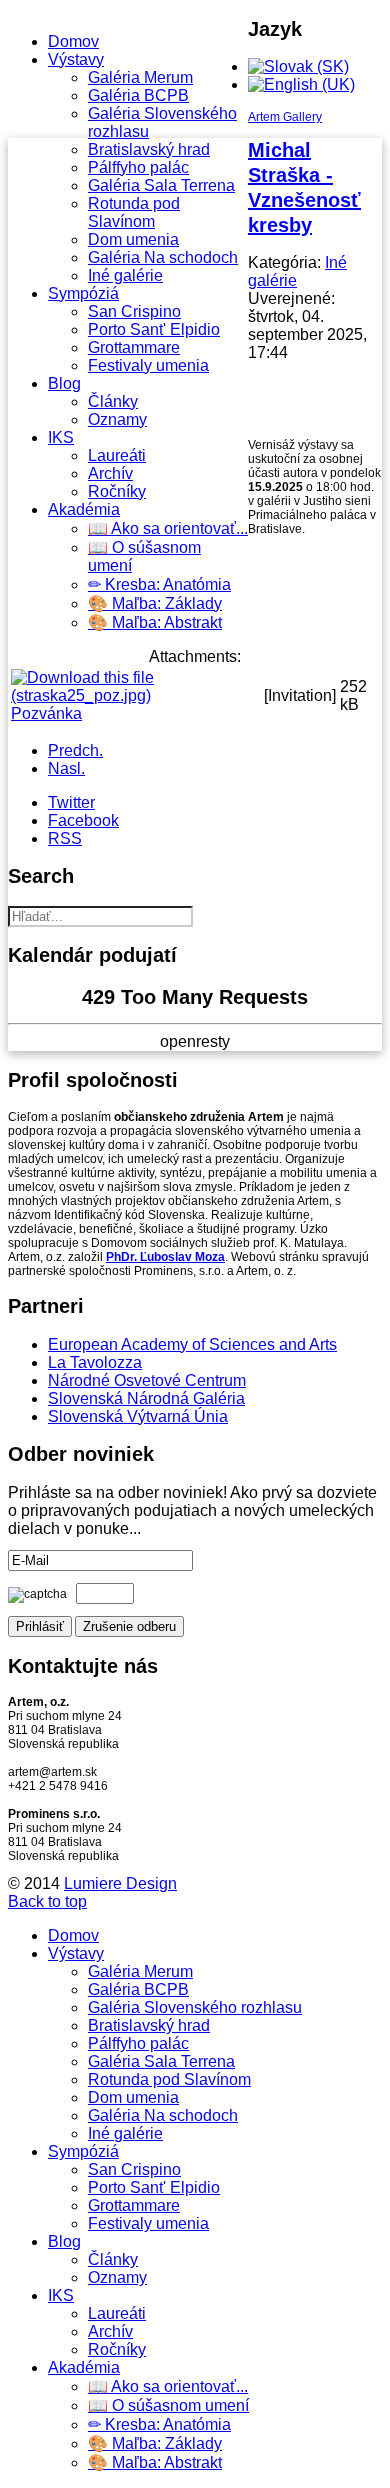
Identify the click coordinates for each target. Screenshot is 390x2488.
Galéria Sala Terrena (161, 185)
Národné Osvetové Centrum (147, 1380)
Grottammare (134, 347)
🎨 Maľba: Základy (155, 603)
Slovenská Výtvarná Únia (138, 1416)
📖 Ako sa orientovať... (168, 528)
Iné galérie (125, 275)
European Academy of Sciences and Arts (192, 1344)
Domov (73, 41)
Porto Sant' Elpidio (154, 329)
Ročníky (117, 491)
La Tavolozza (95, 1362)
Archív (110, 473)
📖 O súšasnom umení (168, 2405)
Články (113, 401)
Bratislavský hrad (149, 149)
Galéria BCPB (138, 95)
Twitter (71, 802)
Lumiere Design (120, 1883)
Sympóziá (83, 293)
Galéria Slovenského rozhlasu (195, 2007)
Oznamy (117, 419)
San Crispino (134, 311)
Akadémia (84, 509)
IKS (61, 437)
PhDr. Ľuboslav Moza (165, 1257)
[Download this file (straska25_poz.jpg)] (135, 695)
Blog (64, 383)
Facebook (83, 820)
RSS (65, 838)
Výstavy (76, 59)
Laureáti (117, 455)
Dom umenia (133, 239)
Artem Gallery (285, 117)
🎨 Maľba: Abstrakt (155, 622)
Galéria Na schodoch (163, 257)
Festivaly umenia (148, 365)
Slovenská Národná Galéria (146, 1398)
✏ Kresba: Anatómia (159, 584)
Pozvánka (46, 713)
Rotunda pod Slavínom (134, 212)
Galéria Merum (140, 77)
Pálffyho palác (138, 167)
